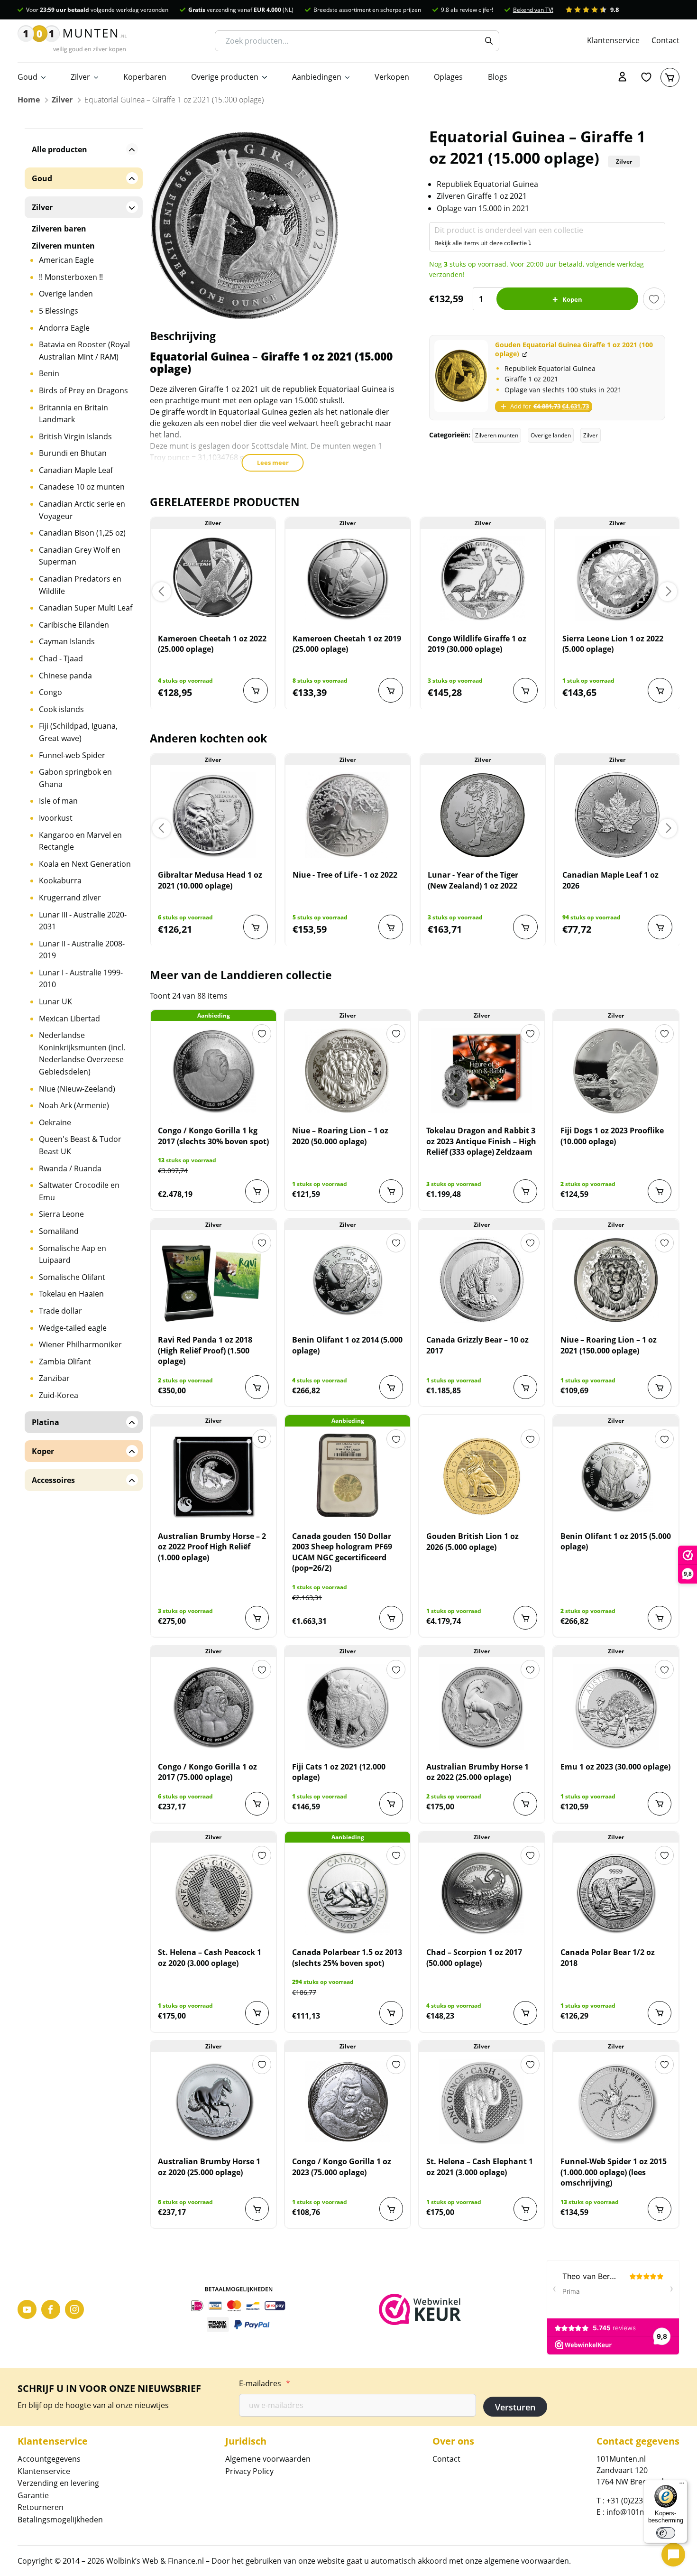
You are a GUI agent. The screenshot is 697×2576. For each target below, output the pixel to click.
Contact (665, 40)
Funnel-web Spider (72, 755)
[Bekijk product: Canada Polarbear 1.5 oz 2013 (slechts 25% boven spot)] (348, 1892)
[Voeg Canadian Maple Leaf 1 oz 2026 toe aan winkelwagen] (660, 927)
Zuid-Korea (59, 1395)
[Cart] (670, 77)
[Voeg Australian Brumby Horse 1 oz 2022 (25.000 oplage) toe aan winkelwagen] (525, 1804)
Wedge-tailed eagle (73, 1328)
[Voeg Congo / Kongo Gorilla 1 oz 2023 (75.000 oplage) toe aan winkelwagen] (391, 2209)
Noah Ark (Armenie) (74, 1105)
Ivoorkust (56, 818)
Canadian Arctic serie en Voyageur (82, 510)
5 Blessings (59, 311)
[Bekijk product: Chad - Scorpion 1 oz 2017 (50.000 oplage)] (482, 1892)
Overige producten (225, 77)
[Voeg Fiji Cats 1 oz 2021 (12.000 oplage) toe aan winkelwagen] (391, 1804)
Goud (28, 77)
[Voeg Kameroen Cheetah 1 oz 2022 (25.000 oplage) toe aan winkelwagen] (256, 690)
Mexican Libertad (69, 1019)
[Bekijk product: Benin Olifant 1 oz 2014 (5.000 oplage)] (348, 1280)
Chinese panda (65, 676)
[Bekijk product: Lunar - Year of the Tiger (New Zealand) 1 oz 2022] (483, 815)
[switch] (666, 2533)
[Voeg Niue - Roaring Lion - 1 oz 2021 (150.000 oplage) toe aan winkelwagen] (660, 1387)
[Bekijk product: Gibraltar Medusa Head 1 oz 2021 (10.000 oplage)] (213, 815)
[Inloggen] (623, 77)
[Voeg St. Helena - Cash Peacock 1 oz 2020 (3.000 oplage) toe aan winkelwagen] (257, 2013)
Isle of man (58, 801)
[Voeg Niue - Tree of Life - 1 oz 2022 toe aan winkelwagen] (391, 927)
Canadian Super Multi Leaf (86, 608)
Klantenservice (613, 40)
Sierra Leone (61, 1214)
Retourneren (41, 2507)
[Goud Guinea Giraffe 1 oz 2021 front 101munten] (461, 376)
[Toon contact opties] (673, 2555)
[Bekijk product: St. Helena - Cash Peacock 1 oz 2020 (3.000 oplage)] (213, 1892)
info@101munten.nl (642, 2512)
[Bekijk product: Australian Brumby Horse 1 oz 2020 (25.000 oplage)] (213, 2102)
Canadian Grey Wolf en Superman (80, 556)
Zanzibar (54, 1378)
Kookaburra (60, 880)
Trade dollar (60, 1311)
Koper (43, 1451)
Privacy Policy (249, 2471)
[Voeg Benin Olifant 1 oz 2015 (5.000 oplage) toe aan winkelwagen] (660, 1618)
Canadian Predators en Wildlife (80, 585)
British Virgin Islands (75, 436)
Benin (49, 373)
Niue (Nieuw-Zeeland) (77, 1089)
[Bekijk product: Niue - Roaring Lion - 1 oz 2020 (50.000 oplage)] (348, 1071)
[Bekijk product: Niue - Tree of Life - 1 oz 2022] (348, 815)
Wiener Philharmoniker (80, 1344)
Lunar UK (55, 1001)
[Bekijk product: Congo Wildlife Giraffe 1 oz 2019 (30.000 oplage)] (483, 579)
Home (29, 100)
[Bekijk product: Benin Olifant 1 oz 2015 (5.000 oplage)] (616, 1476)
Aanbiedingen (317, 77)
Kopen (572, 299)
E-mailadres (265, 2383)
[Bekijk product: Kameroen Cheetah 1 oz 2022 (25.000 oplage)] (213, 579)
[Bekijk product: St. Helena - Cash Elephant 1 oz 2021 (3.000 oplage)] (482, 2102)
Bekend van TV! (533, 10)
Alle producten (60, 149)
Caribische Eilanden (74, 625)
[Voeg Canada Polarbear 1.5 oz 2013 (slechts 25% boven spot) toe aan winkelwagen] (391, 2013)
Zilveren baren (59, 229)
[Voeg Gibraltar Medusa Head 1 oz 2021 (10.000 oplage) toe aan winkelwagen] (256, 927)
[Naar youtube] (27, 2309)
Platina (46, 1422)
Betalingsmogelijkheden (60, 2520)
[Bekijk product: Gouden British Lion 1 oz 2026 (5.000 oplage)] (482, 1476)
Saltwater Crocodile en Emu (79, 1191)
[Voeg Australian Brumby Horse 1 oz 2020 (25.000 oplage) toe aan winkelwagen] (257, 2209)
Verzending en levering (58, 2483)
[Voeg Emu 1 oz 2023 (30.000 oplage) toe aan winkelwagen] (660, 1804)
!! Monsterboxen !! (71, 277)
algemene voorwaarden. (527, 2561)
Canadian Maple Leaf (76, 470)
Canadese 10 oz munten (82, 487)
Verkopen (392, 77)
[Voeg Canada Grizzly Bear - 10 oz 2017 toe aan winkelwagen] (525, 1387)
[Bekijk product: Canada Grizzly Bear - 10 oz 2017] (482, 1280)
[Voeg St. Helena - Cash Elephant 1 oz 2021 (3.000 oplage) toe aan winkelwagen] (525, 2209)
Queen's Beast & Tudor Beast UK (80, 1145)
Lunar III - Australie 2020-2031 (83, 921)
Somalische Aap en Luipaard (73, 1254)
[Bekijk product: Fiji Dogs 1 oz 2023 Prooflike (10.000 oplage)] (616, 1071)
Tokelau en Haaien (71, 1294)
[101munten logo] (72, 41)
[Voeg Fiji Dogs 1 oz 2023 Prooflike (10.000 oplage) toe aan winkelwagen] (660, 1191)
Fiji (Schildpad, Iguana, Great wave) (78, 732)
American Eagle (66, 260)
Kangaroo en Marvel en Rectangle (80, 841)
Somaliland (59, 1231)
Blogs (498, 77)
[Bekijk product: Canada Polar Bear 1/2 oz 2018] (616, 1892)
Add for (549, 406)
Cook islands (61, 709)
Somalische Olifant (72, 1277)
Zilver (80, 77)
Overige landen (551, 435)
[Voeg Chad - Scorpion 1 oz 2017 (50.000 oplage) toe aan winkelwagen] (525, 2013)
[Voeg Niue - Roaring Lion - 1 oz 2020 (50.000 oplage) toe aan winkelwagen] (391, 1191)
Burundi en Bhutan (73, 453)
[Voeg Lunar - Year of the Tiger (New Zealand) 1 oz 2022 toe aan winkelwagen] (525, 927)
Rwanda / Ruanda (70, 1168)
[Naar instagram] (74, 2309)
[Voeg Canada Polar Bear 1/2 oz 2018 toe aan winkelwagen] (660, 2013)
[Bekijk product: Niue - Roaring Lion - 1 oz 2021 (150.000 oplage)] (616, 1280)
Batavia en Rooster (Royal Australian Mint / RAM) (84, 351)
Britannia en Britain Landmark (73, 414)
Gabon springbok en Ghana (75, 778)
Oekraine (55, 1122)
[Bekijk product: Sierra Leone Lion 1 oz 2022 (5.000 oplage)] (617, 579)
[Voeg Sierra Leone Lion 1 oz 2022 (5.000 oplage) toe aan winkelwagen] (660, 690)
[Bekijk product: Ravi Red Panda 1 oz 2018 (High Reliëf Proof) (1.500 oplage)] (213, 1280)
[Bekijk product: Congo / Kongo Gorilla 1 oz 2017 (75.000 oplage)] (213, 1707)
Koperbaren (145, 77)
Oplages (448, 77)
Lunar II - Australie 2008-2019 (82, 950)
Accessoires (53, 1480)
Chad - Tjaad (61, 658)
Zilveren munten (497, 435)
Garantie (33, 2495)
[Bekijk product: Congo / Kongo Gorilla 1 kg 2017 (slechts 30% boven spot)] (213, 1071)
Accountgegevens (49, 2459)
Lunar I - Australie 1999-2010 (81, 979)
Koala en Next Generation (85, 864)
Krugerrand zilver (70, 898)
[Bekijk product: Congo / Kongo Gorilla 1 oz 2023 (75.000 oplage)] (348, 2102)
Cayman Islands (67, 641)
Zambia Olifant (65, 1362)
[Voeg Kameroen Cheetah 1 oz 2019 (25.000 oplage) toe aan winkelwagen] (391, 690)
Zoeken (489, 41)
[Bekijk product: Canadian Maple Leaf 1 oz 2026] (617, 815)
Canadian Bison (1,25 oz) (82, 533)
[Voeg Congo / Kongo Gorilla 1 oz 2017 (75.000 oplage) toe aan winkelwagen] (257, 1804)
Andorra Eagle (64, 328)
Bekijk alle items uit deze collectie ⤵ (483, 243)
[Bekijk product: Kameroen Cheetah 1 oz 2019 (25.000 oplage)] (348, 579)
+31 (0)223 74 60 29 (640, 2501)
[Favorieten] (646, 77)
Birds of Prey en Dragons (83, 390)
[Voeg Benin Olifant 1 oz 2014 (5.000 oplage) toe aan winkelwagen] (391, 1387)
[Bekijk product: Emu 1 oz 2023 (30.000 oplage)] (616, 1707)
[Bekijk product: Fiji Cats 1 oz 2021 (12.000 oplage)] (348, 1707)
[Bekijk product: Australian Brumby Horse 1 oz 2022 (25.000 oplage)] (482, 1707)
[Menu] (682, 2485)
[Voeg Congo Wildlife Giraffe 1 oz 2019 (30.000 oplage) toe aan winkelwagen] (525, 690)
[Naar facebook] (51, 2309)
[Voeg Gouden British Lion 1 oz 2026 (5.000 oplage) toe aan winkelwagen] (525, 1618)
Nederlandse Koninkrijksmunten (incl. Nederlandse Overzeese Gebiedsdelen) (82, 1053)
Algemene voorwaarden (268, 2459)
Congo (50, 692)
